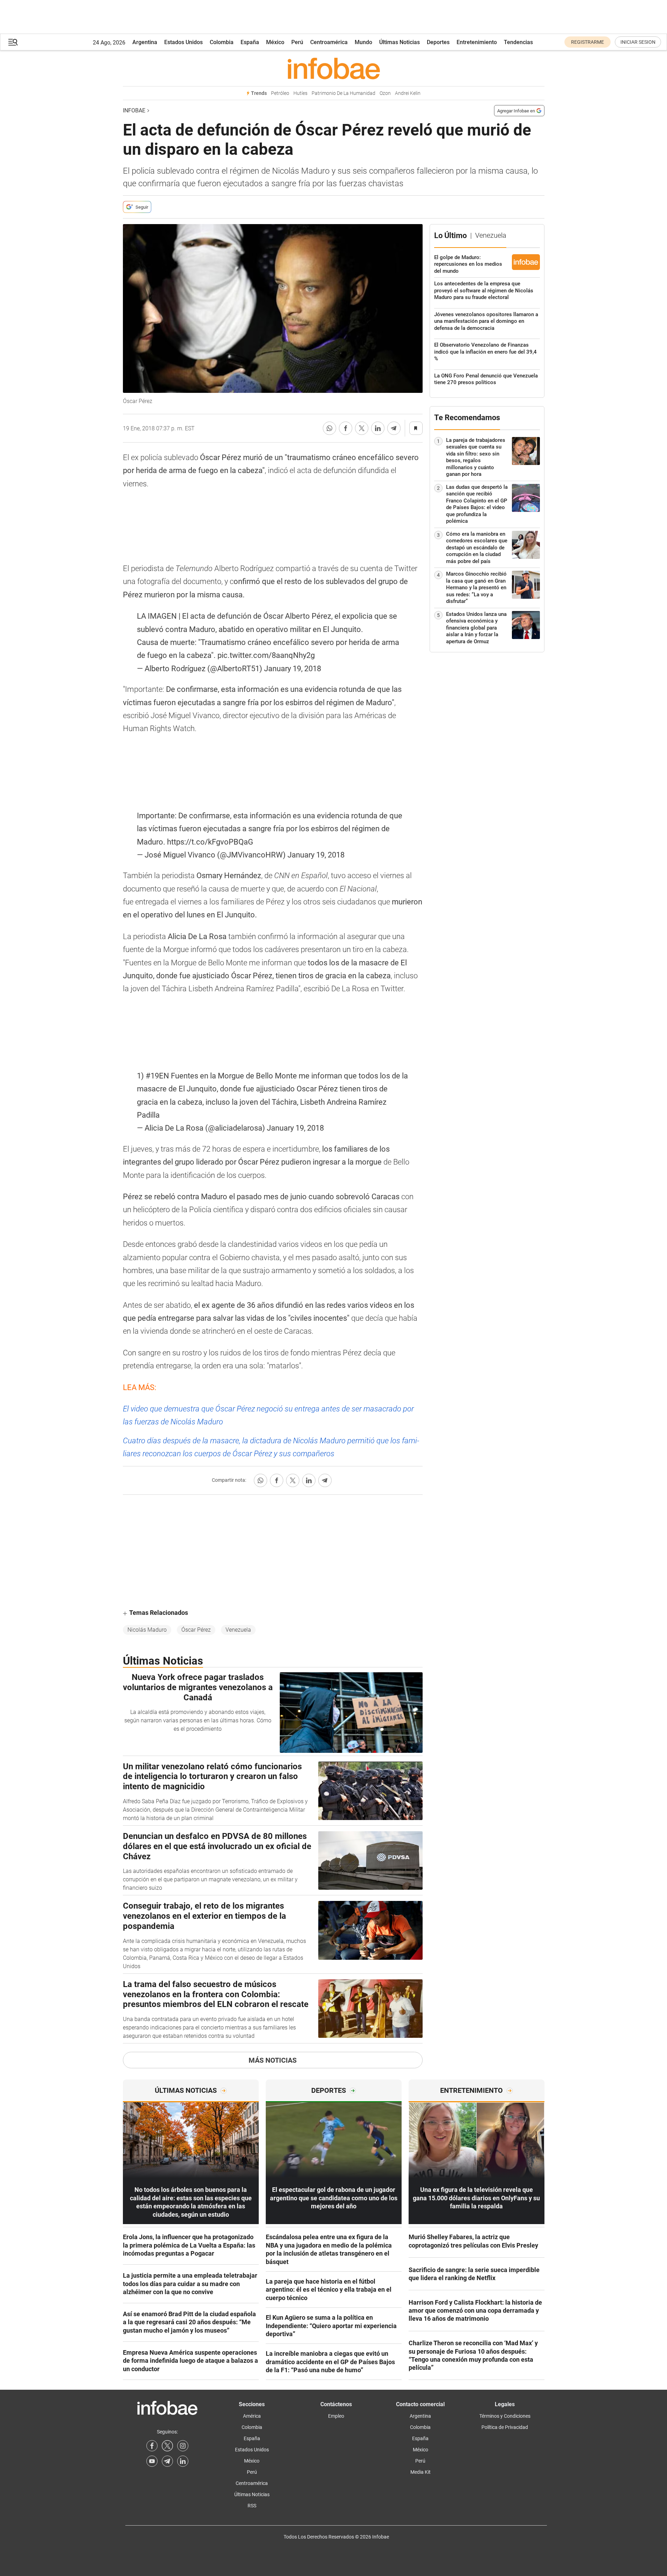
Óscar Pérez (196, 1630)
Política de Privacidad (505, 2427)
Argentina (145, 42)
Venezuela (238, 1630)
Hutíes (300, 93)
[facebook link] (152, 2446)
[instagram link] (183, 2446)
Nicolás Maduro (147, 1630)
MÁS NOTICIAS (273, 2060)
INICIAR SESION (638, 42)
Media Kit (421, 2472)
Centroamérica (329, 42)
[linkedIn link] (183, 2461)
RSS (252, 2506)
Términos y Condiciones (505, 2416)
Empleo (336, 2416)
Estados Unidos (183, 42)
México (275, 42)
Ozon (385, 93)
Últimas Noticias (399, 42)
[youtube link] (152, 2461)
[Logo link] (334, 68)
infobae (134, 110)
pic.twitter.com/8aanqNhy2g (266, 655)
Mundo (363, 42)
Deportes (438, 42)
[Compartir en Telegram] (394, 428)
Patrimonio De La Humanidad (343, 93)
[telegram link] (167, 2461)
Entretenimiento (477, 42)
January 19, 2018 (293, 669)
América (252, 2416)
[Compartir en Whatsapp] (329, 428)
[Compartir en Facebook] (346, 428)
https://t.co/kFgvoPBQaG (210, 842)
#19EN (157, 1076)
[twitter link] (167, 2446)
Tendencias (518, 42)
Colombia (222, 42)
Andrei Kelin (408, 93)
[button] (13, 42)
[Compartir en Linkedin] (378, 428)
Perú (297, 42)
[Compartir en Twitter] (362, 428)
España (250, 42)
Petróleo (280, 93)
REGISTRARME (588, 42)
